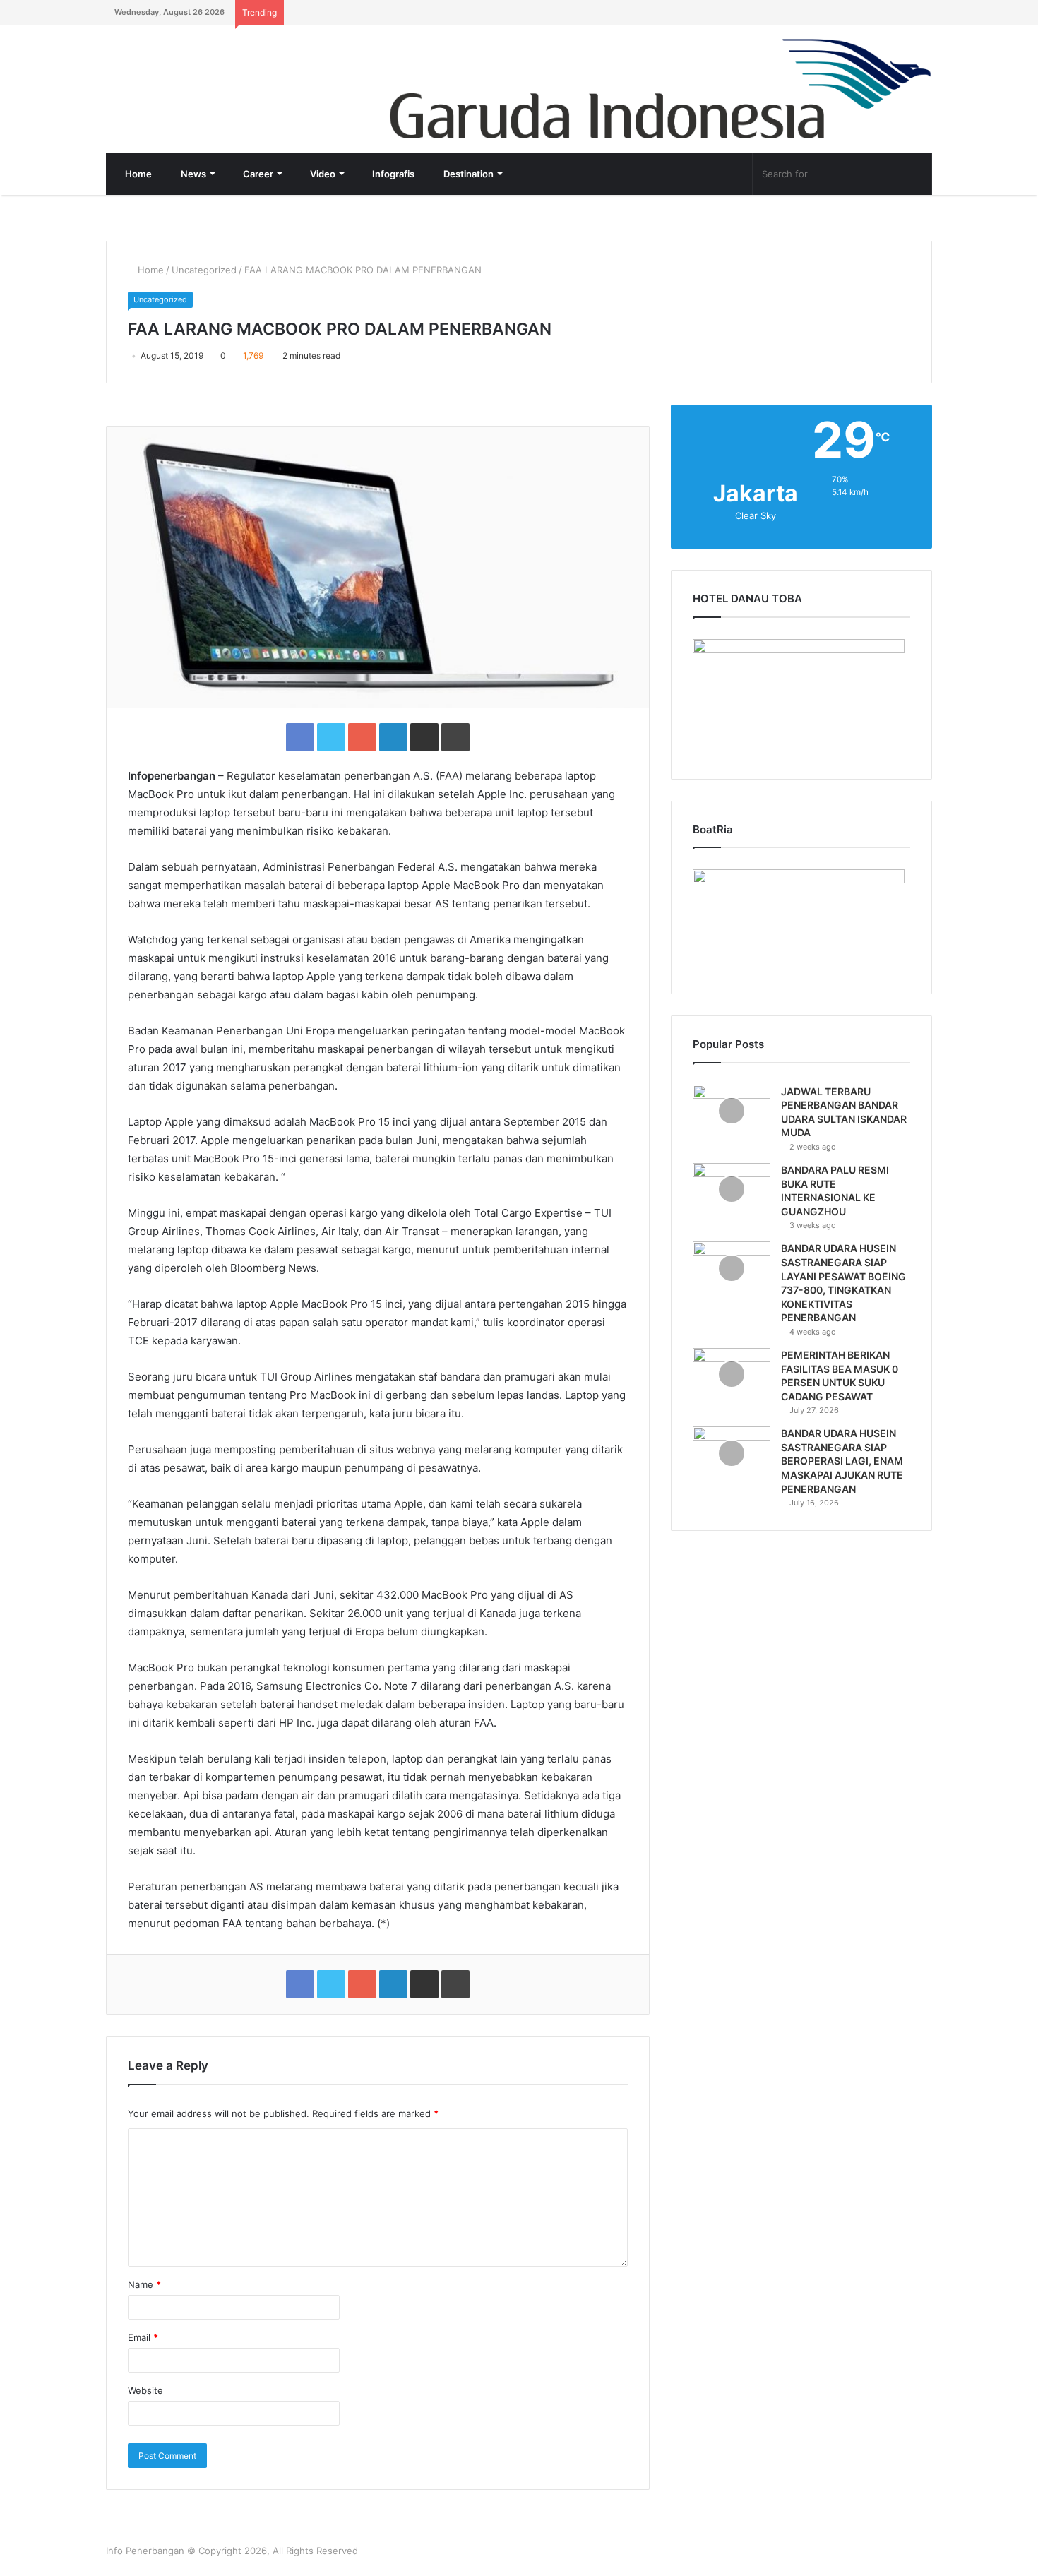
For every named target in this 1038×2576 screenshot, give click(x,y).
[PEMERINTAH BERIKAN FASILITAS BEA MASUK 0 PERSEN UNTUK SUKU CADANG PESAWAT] (732, 1375)
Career (257, 174)
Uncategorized (204, 270)
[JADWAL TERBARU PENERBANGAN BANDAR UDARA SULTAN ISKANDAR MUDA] (732, 1111)
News (192, 174)
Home (137, 174)
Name (144, 2284)
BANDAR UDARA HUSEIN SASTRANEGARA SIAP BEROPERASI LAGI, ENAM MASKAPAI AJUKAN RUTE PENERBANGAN (842, 1461)
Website (145, 2390)
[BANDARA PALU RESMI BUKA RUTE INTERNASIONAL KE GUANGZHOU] (732, 1189)
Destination (467, 174)
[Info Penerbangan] (212, 70)
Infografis (392, 174)
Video (322, 174)
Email (143, 2337)
